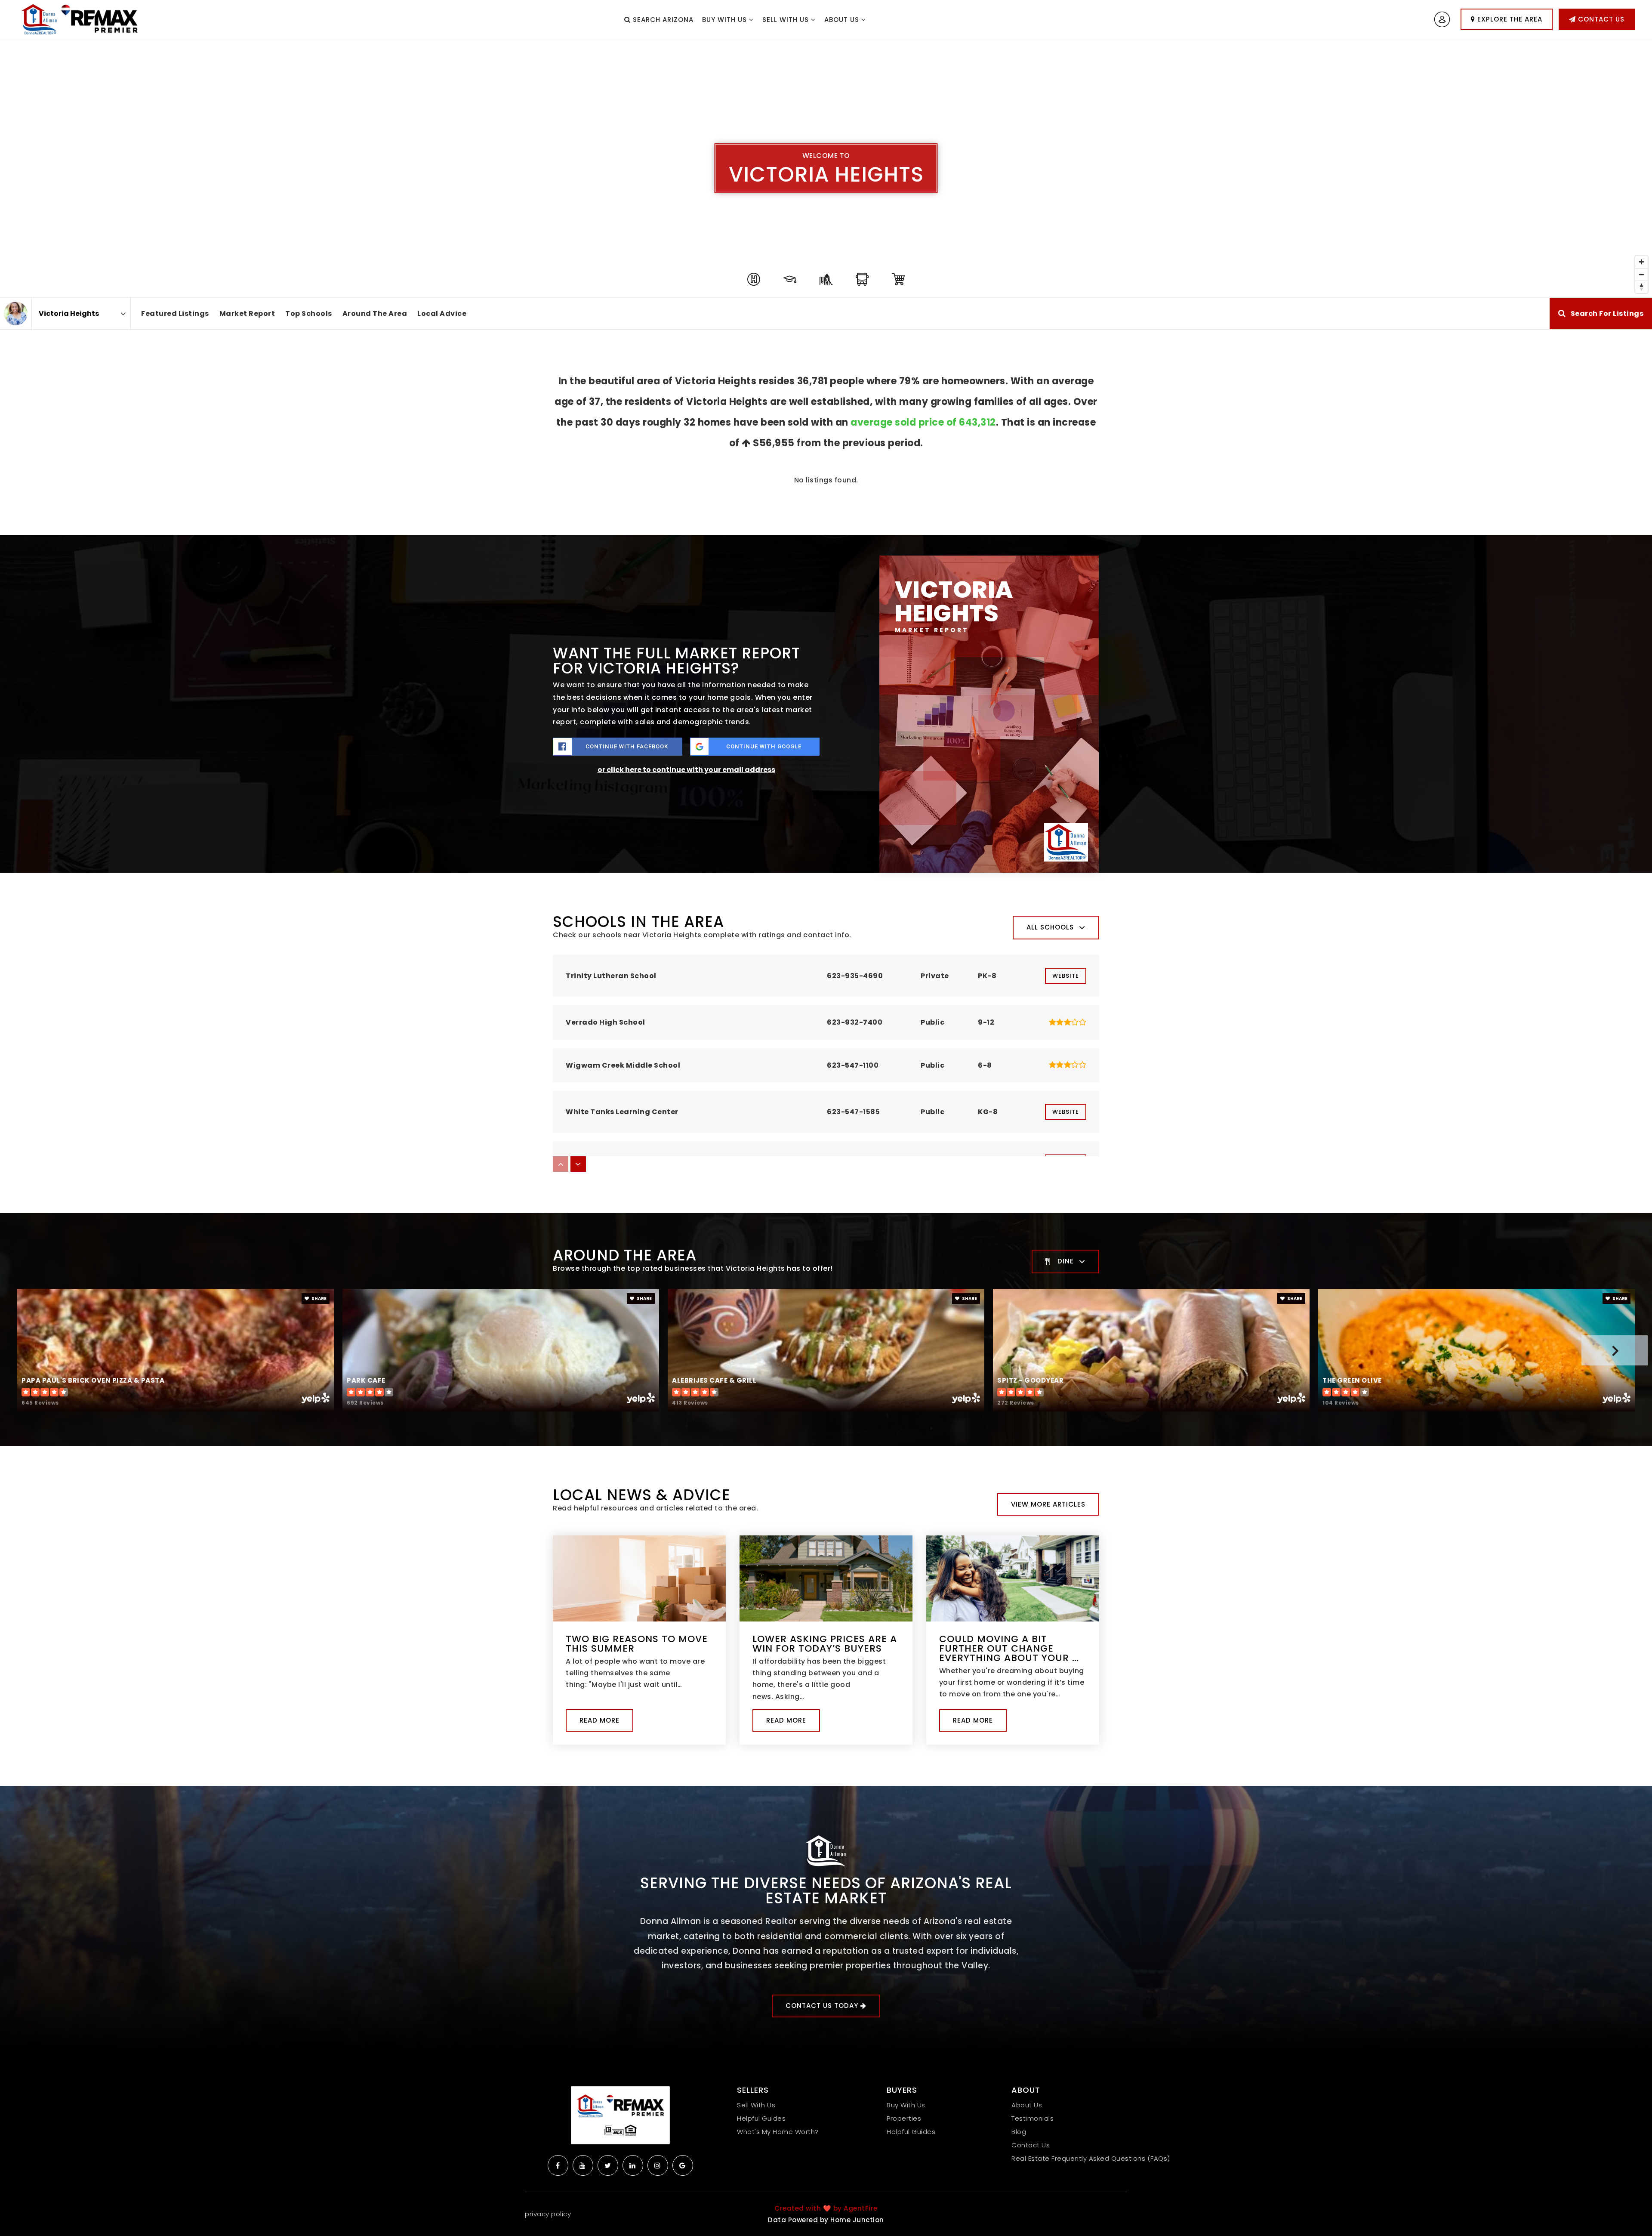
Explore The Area (1509, 19)
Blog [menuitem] (1019, 2132)
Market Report (247, 313)
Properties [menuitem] (904, 2118)
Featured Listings (175, 313)
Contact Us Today (823, 2006)
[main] (826, 913)
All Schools (1050, 927)
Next (1615, 1350)
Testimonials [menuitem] (1032, 2118)
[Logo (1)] (620, 2115)
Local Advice (442, 313)
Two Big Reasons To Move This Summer (637, 1644)
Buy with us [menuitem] (726, 20)
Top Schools (309, 313)
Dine (1066, 1261)
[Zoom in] (1641, 262)
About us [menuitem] (843, 20)
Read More (599, 1720)
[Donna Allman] (16, 313)
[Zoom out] (1641, 274)
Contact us (1600, 19)
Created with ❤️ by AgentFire (826, 2208)
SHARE (319, 1299)
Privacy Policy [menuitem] (548, 2214)
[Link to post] (639, 1578)
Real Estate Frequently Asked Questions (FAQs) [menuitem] (1091, 2158)
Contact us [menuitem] (1031, 2145)
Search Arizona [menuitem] (662, 20)
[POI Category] (754, 279)
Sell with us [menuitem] (787, 20)
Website (1066, 976)
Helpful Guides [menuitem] (761, 2118)
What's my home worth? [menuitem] (778, 2132)
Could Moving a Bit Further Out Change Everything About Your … (1009, 1648)
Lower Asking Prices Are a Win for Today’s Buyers (825, 1644)
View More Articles (1048, 1504)
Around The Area (375, 313)
